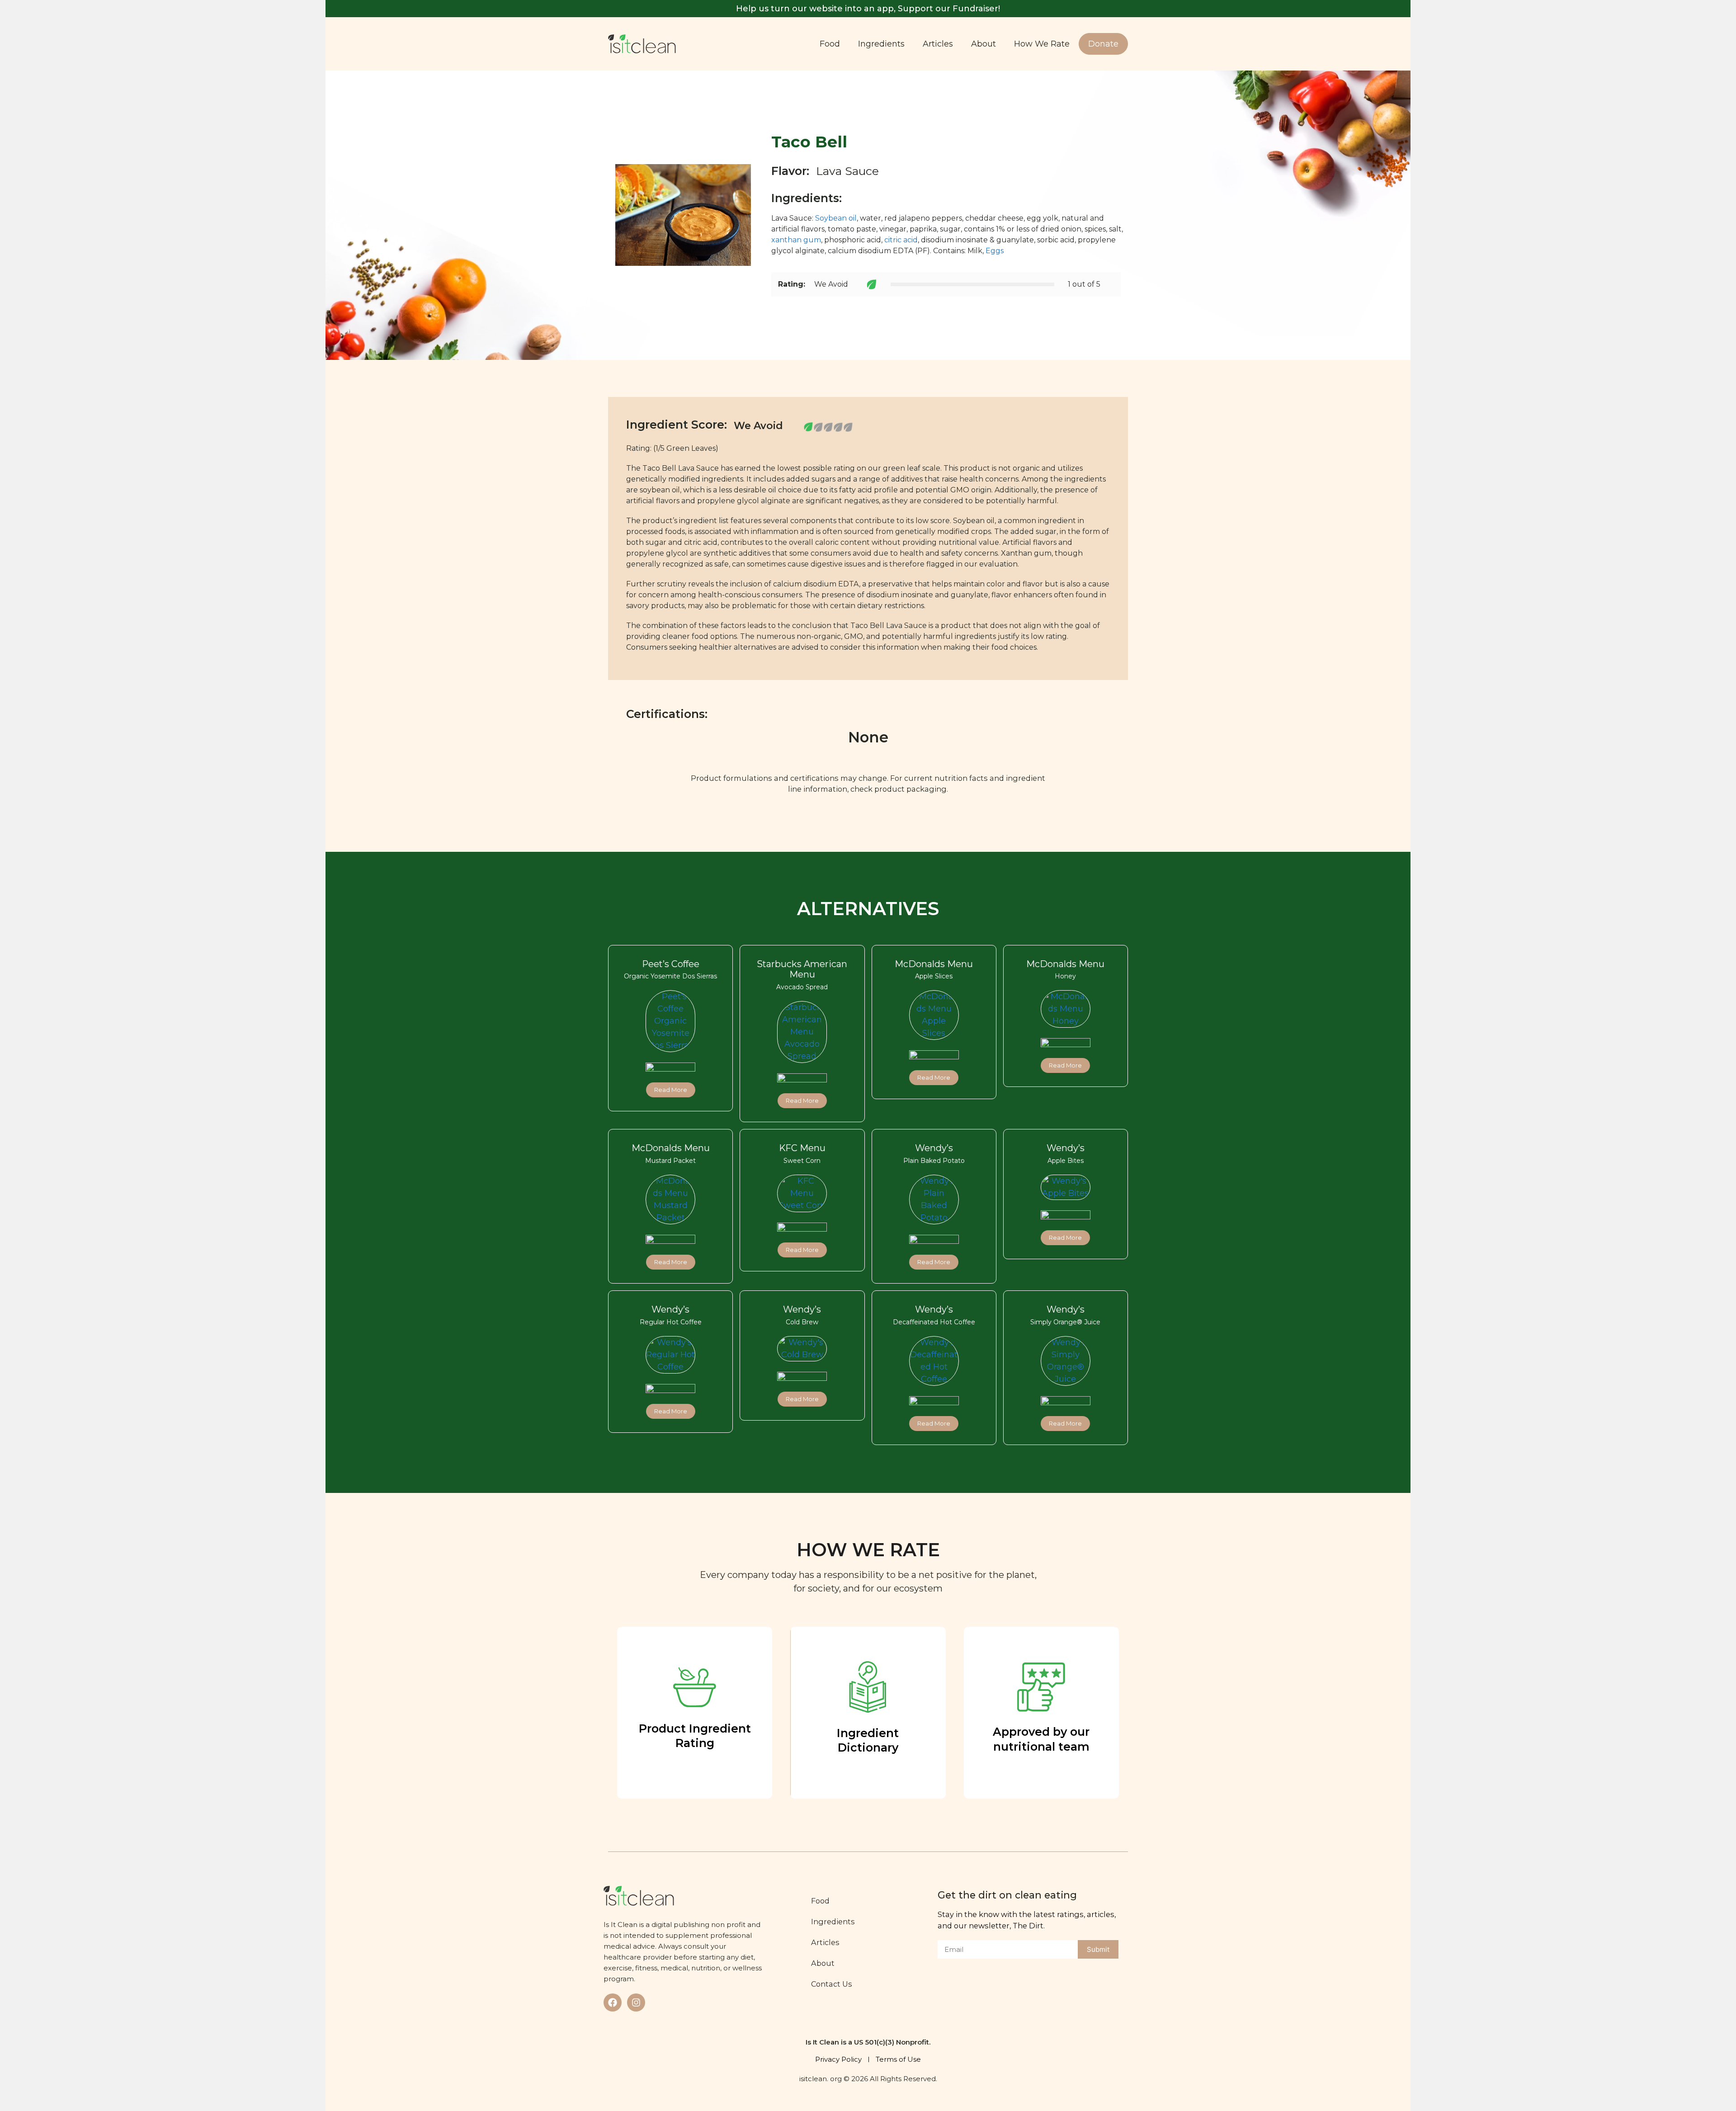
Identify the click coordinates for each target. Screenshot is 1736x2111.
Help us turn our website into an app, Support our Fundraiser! (868, 9)
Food (830, 44)
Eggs (995, 251)
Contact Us (832, 1984)
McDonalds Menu (934, 964)
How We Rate (1042, 44)
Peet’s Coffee (671, 964)
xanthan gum (796, 240)
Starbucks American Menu (802, 969)
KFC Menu (802, 1148)
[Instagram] (636, 2002)
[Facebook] (613, 2002)
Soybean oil (836, 218)
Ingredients (881, 44)
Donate (1103, 44)
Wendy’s (934, 1148)
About (984, 44)
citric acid (901, 240)
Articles (938, 44)
